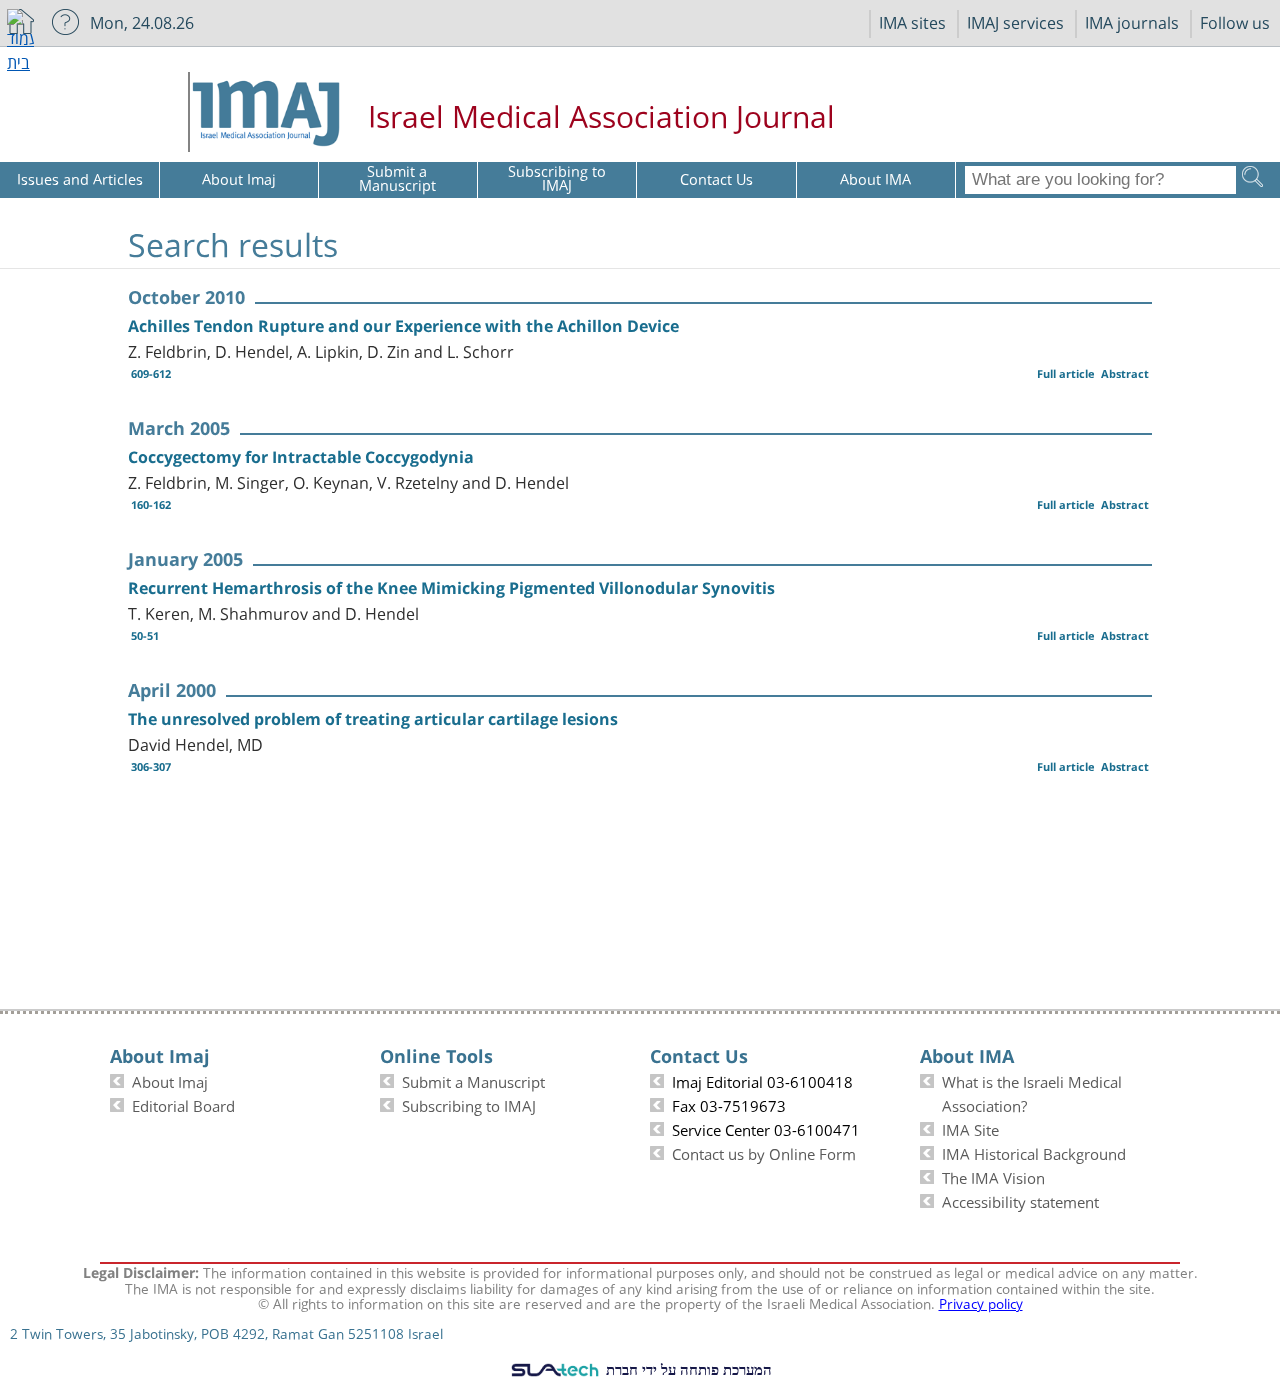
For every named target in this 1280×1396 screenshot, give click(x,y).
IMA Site (970, 1128)
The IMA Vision (993, 1176)
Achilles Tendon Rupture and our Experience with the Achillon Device (403, 326)
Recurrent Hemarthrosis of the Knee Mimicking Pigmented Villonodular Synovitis (451, 588)
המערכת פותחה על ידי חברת (687, 1369)
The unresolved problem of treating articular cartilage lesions (373, 719)
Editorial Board (183, 1104)
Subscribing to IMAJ (469, 1104)
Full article (1066, 373)
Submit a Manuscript (473, 1080)
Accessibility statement (1020, 1200)
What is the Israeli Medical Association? (1032, 1092)
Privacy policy (981, 1302)
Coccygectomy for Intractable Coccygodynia (301, 457)
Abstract (1125, 373)
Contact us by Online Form (764, 1152)
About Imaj (170, 1080)
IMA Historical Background (1034, 1152)
